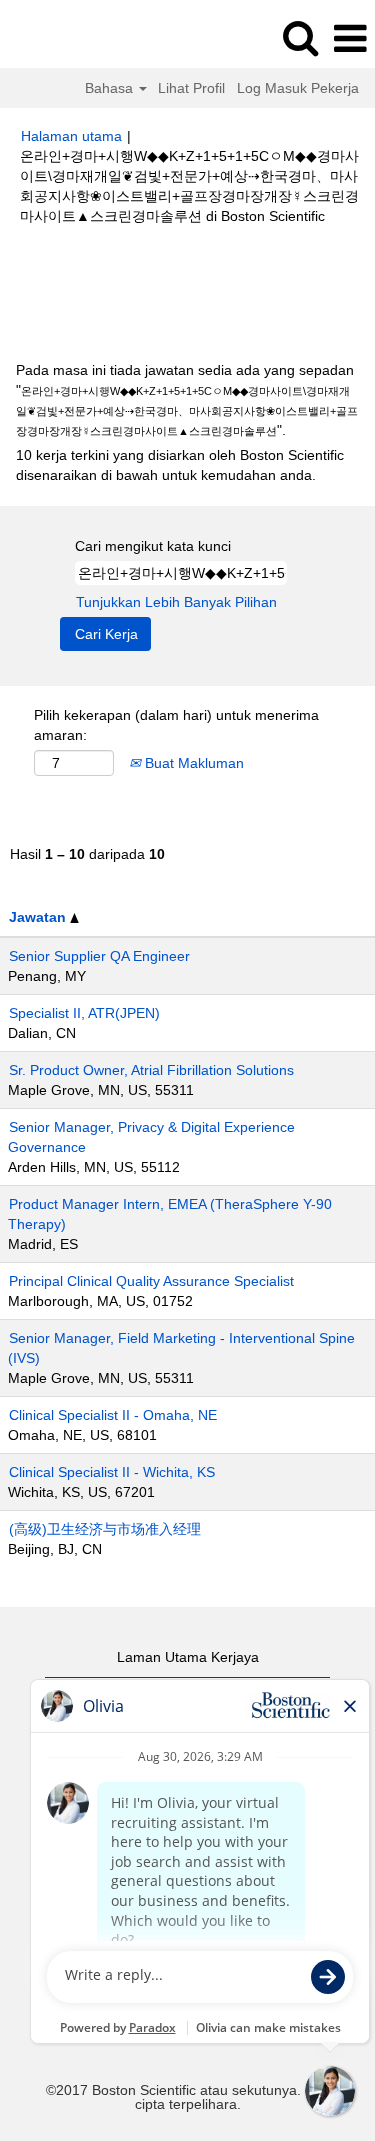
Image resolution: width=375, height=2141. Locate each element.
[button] (350, 38)
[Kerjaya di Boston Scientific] (71, 38)
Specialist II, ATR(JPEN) (84, 1013)
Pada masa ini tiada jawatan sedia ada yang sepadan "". (187, 400)
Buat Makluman (192, 763)
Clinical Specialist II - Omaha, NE (113, 1415)
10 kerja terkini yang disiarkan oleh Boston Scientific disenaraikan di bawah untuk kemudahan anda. (180, 465)
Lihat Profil (191, 88)
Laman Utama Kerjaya (188, 1657)
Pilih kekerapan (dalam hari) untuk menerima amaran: (176, 725)
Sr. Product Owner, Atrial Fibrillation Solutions (151, 1070)
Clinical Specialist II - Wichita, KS (112, 1472)
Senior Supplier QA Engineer (99, 956)
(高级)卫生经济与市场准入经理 (105, 1529)
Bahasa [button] (111, 88)
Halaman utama (71, 136)
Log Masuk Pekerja (298, 88)
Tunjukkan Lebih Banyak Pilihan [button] (176, 602)
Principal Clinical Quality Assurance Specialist (151, 1281)
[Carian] (300, 37)
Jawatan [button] (39, 917)
